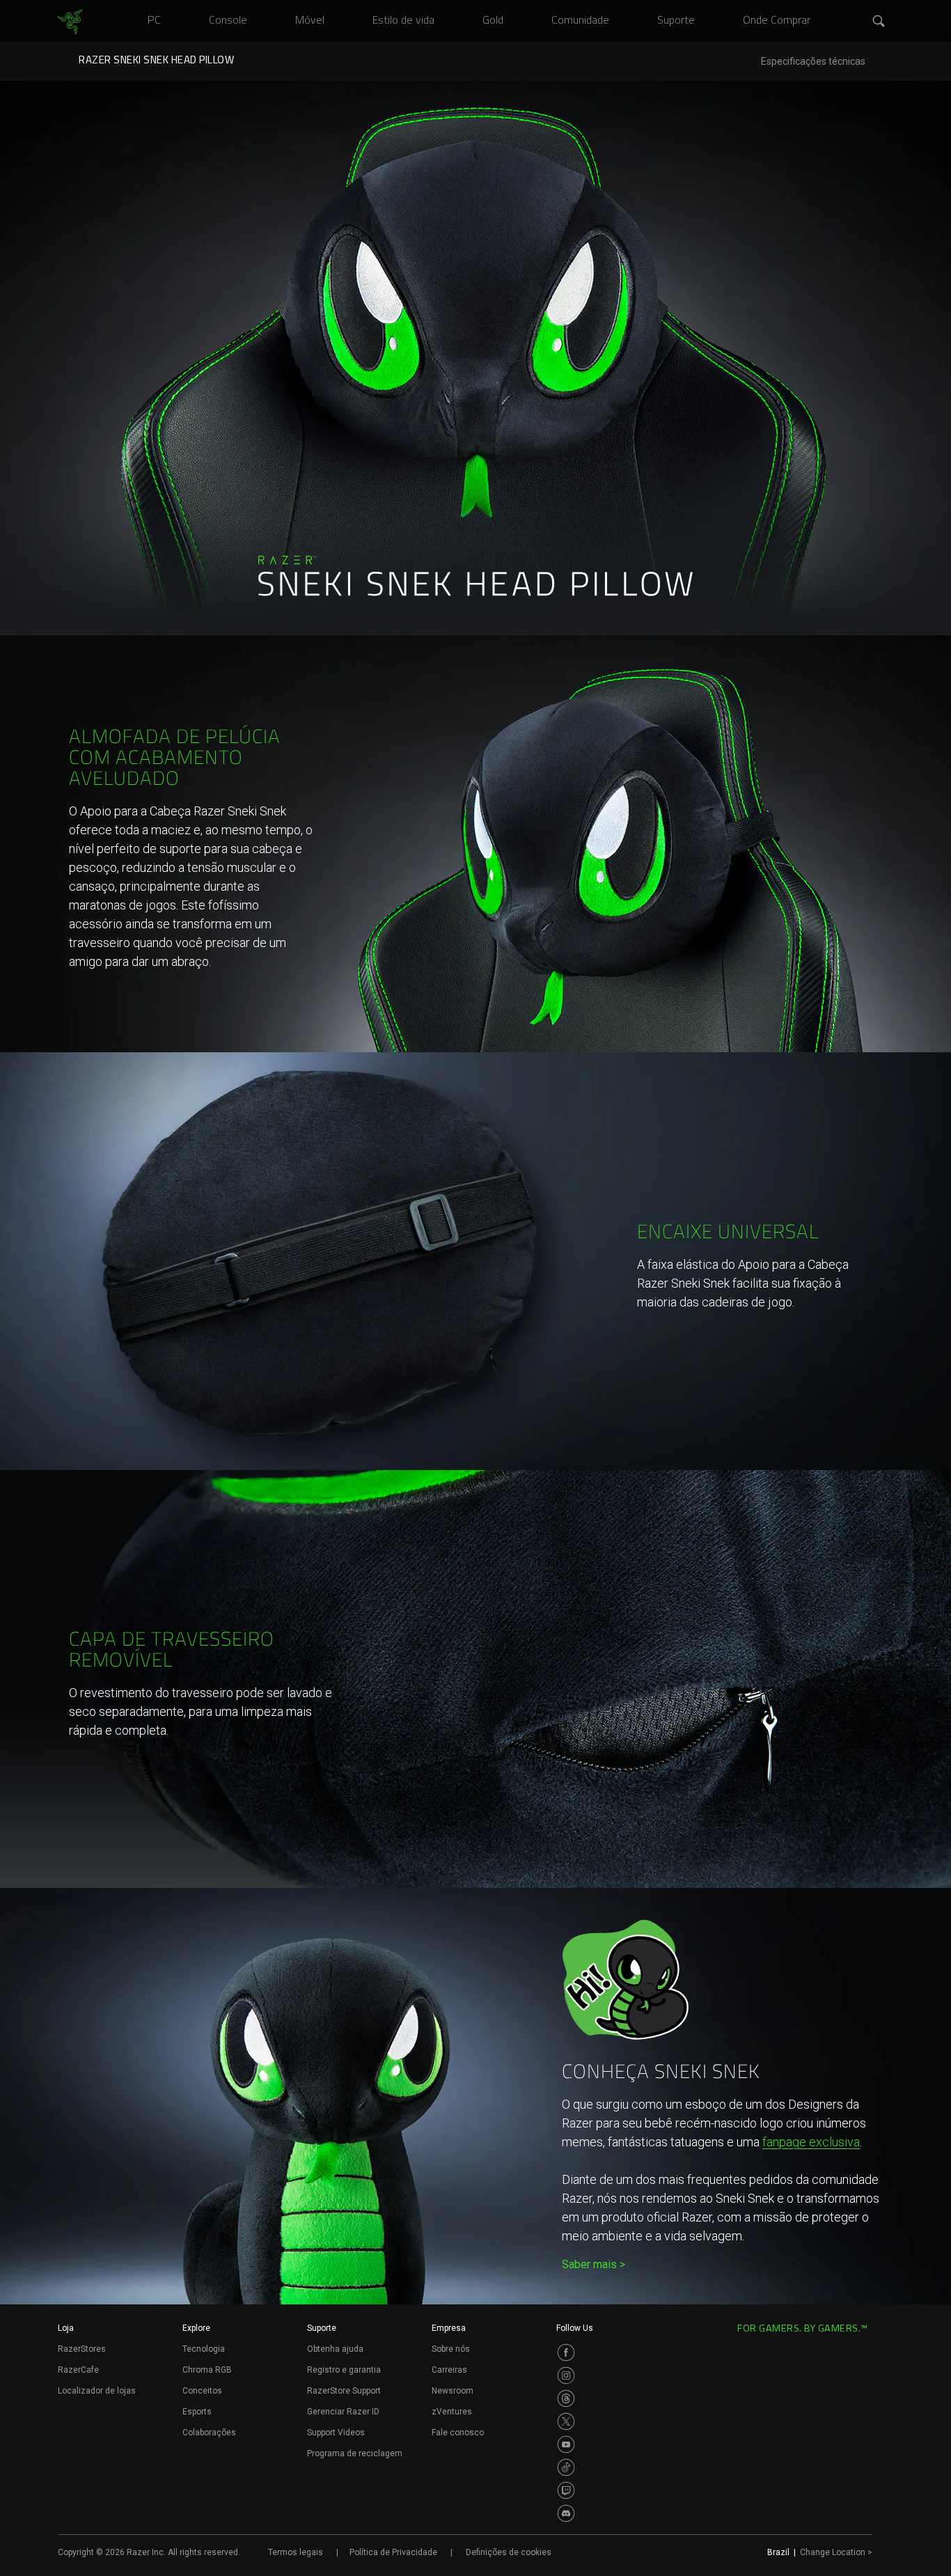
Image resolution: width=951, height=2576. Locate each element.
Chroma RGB (207, 2370)
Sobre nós (451, 2349)
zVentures (452, 2412)
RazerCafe (78, 2370)
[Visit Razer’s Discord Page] (566, 2513)
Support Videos (336, 2433)
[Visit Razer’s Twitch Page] (566, 2490)
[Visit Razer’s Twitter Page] (566, 2421)
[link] (70, 22)
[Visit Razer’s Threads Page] (566, 2398)
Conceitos (202, 2391)
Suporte (322, 2328)
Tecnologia (204, 2349)
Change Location (836, 2552)
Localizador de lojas (97, 2391)
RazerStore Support (344, 2391)
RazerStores (82, 2349)
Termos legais (296, 2552)
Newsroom (453, 2391)
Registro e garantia (344, 2370)
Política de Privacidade (393, 2552)
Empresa (449, 2328)
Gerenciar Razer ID (343, 2412)
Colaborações (209, 2433)
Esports (197, 2412)
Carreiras (449, 2370)
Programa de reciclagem (355, 2453)
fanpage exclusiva (811, 2142)
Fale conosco (458, 2433)
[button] (879, 22)
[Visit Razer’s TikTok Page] (566, 2467)
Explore (196, 2328)
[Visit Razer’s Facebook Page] (566, 2352)
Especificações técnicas (813, 62)
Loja (66, 2328)
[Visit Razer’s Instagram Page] (566, 2375)
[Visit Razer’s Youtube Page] (566, 2444)
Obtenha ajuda (335, 2349)
